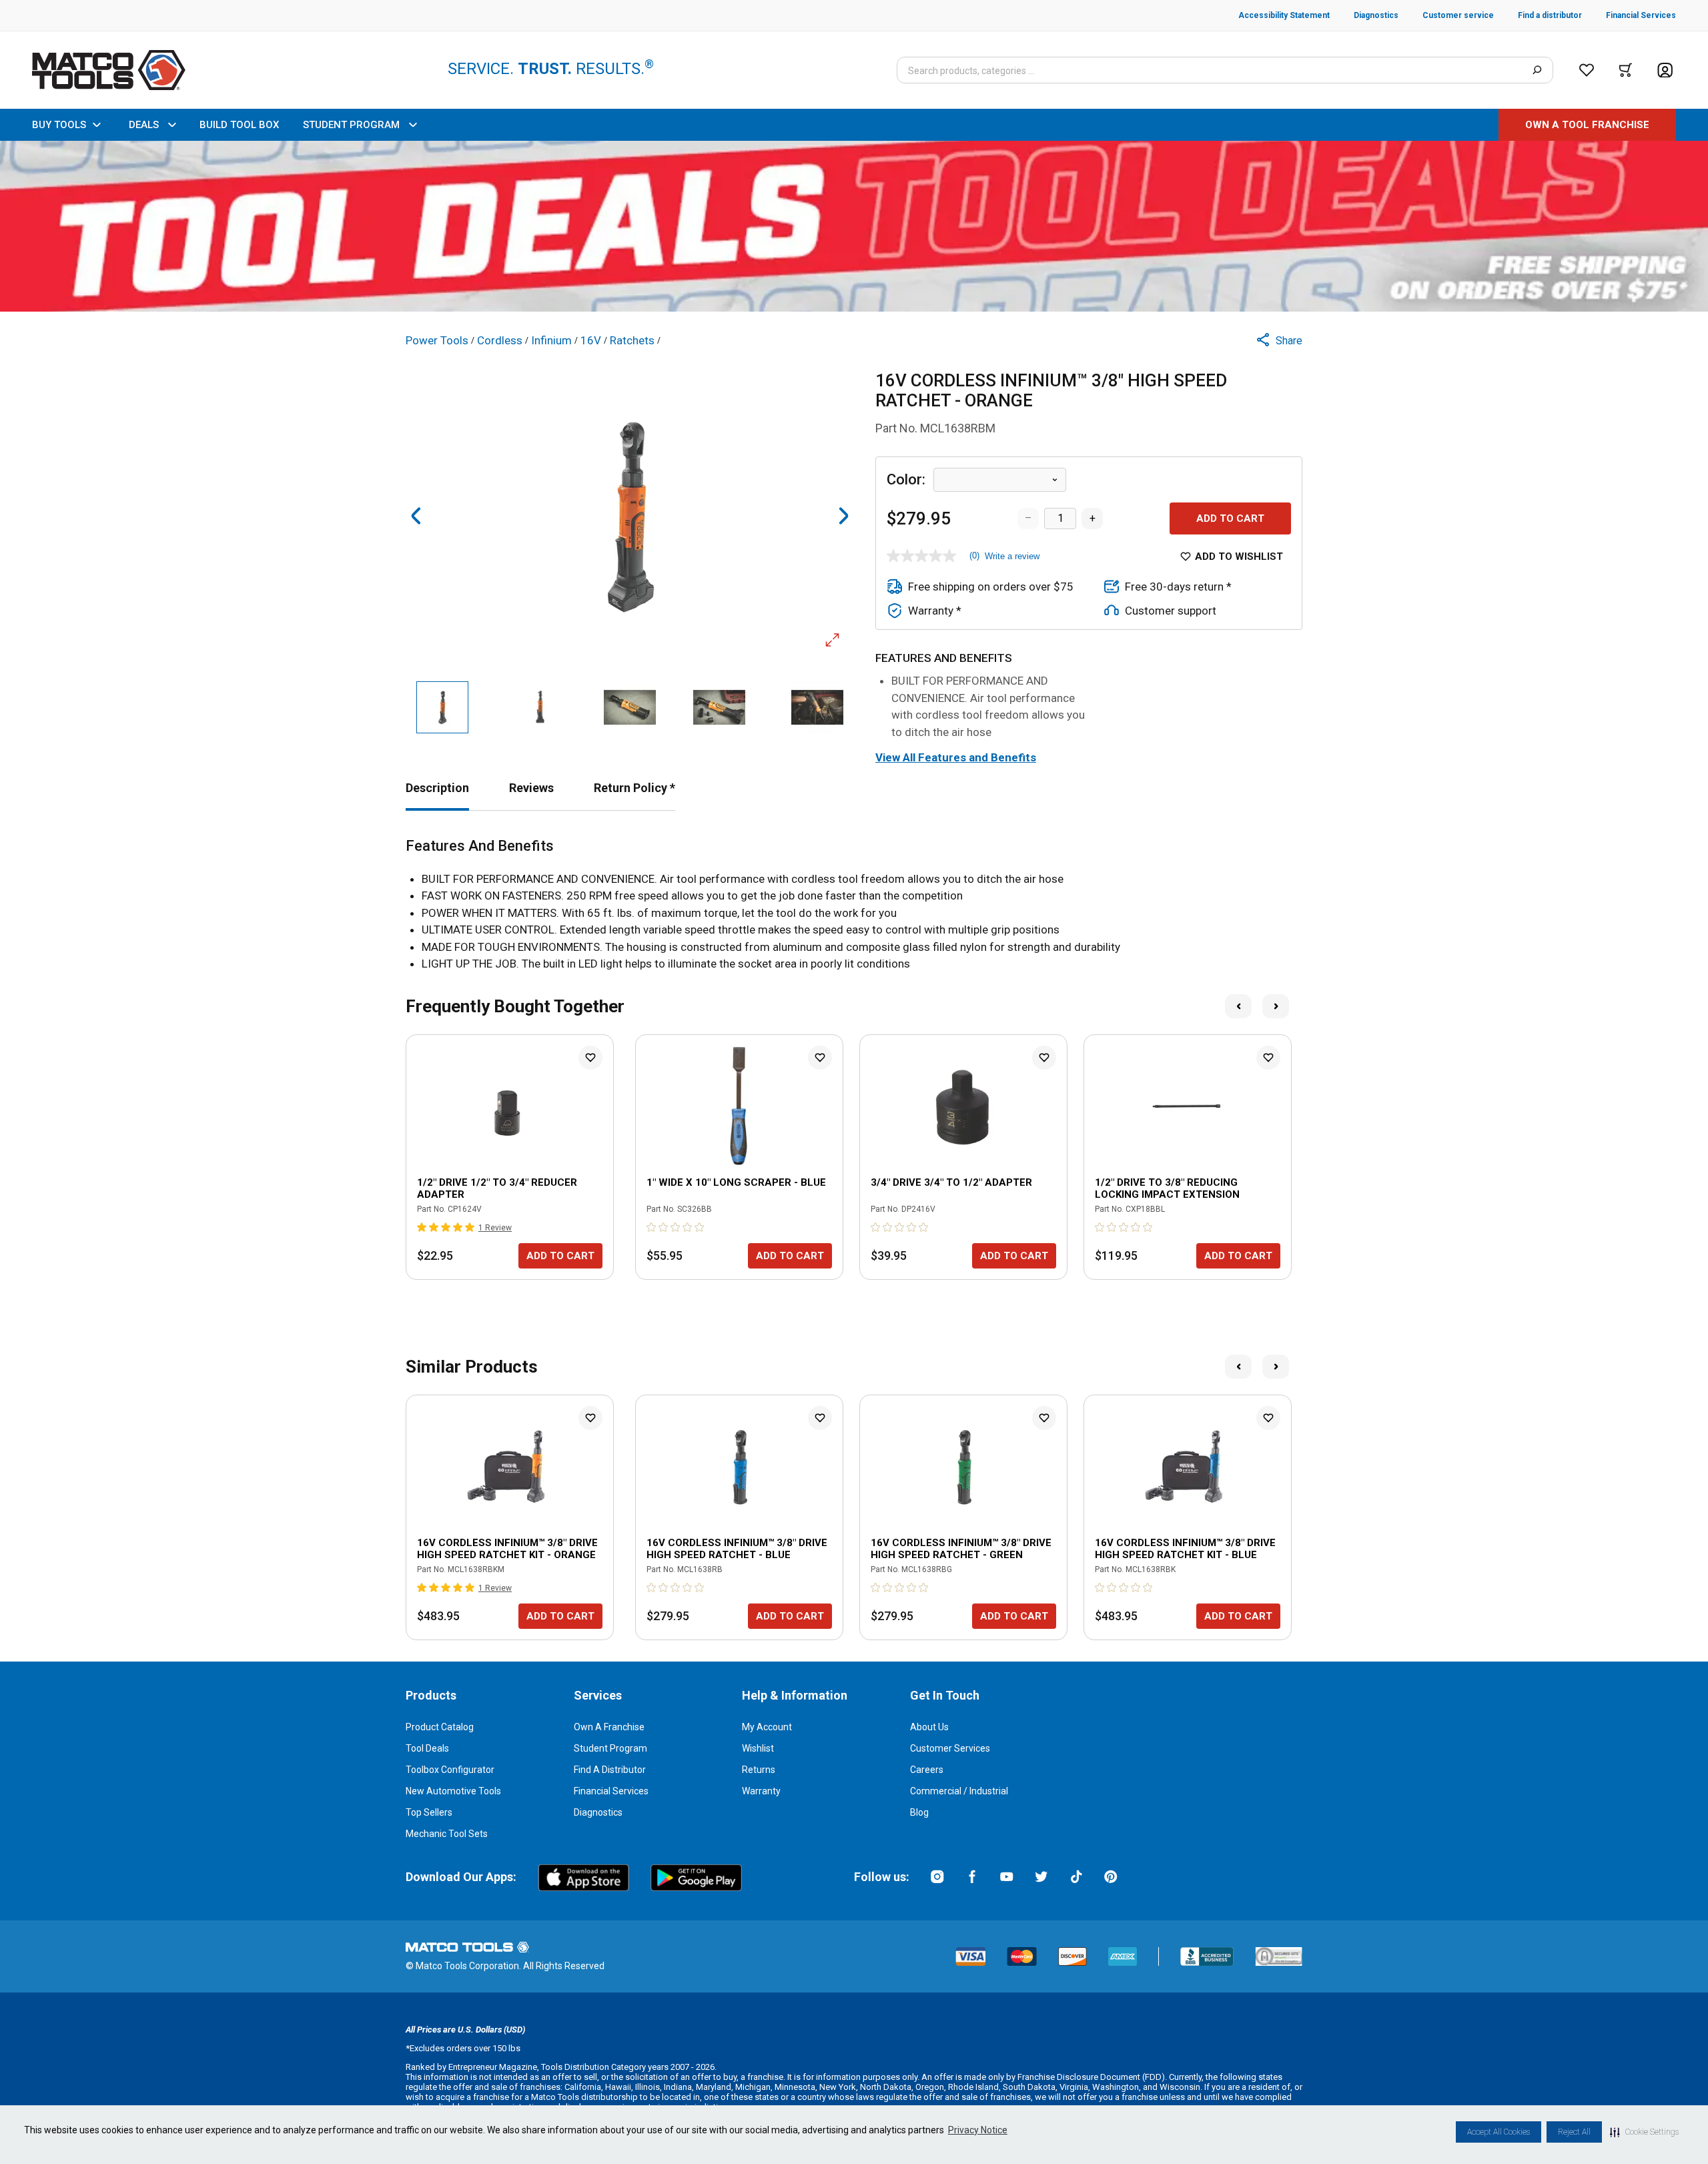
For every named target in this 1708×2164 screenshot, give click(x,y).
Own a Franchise (609, 1727)
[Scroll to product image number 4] (719, 707)
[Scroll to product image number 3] (630, 707)
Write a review (1012, 556)
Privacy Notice (978, 2130)
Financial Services (611, 1791)
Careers (927, 1770)
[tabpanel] (854, 905)
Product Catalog (440, 1727)
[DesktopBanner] (854, 226)
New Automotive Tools (453, 1791)
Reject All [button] (1574, 2132)
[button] (1644, 2132)
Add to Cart (1230, 518)
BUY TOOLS (59, 125)
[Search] (1537, 70)
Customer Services (950, 1748)
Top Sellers (429, 1812)
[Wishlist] (1587, 70)
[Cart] (1626, 70)
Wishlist (758, 1748)
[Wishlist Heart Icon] (590, 1058)
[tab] (437, 788)
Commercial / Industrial (959, 1791)
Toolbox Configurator (450, 1770)
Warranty (761, 1791)
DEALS (144, 125)
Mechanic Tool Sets (447, 1834)
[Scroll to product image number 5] (818, 707)
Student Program (610, 1748)
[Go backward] (416, 516)
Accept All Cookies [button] (1499, 2132)
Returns (759, 1770)
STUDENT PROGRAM (351, 125)
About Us (929, 1727)
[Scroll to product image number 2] (540, 707)
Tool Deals (427, 1748)
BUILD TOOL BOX (239, 125)
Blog (919, 1812)
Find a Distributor (610, 1770)
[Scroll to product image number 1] (442, 707)
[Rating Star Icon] (422, 1227)
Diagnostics (598, 1812)
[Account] (1665, 70)
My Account (767, 1727)
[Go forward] (843, 516)
